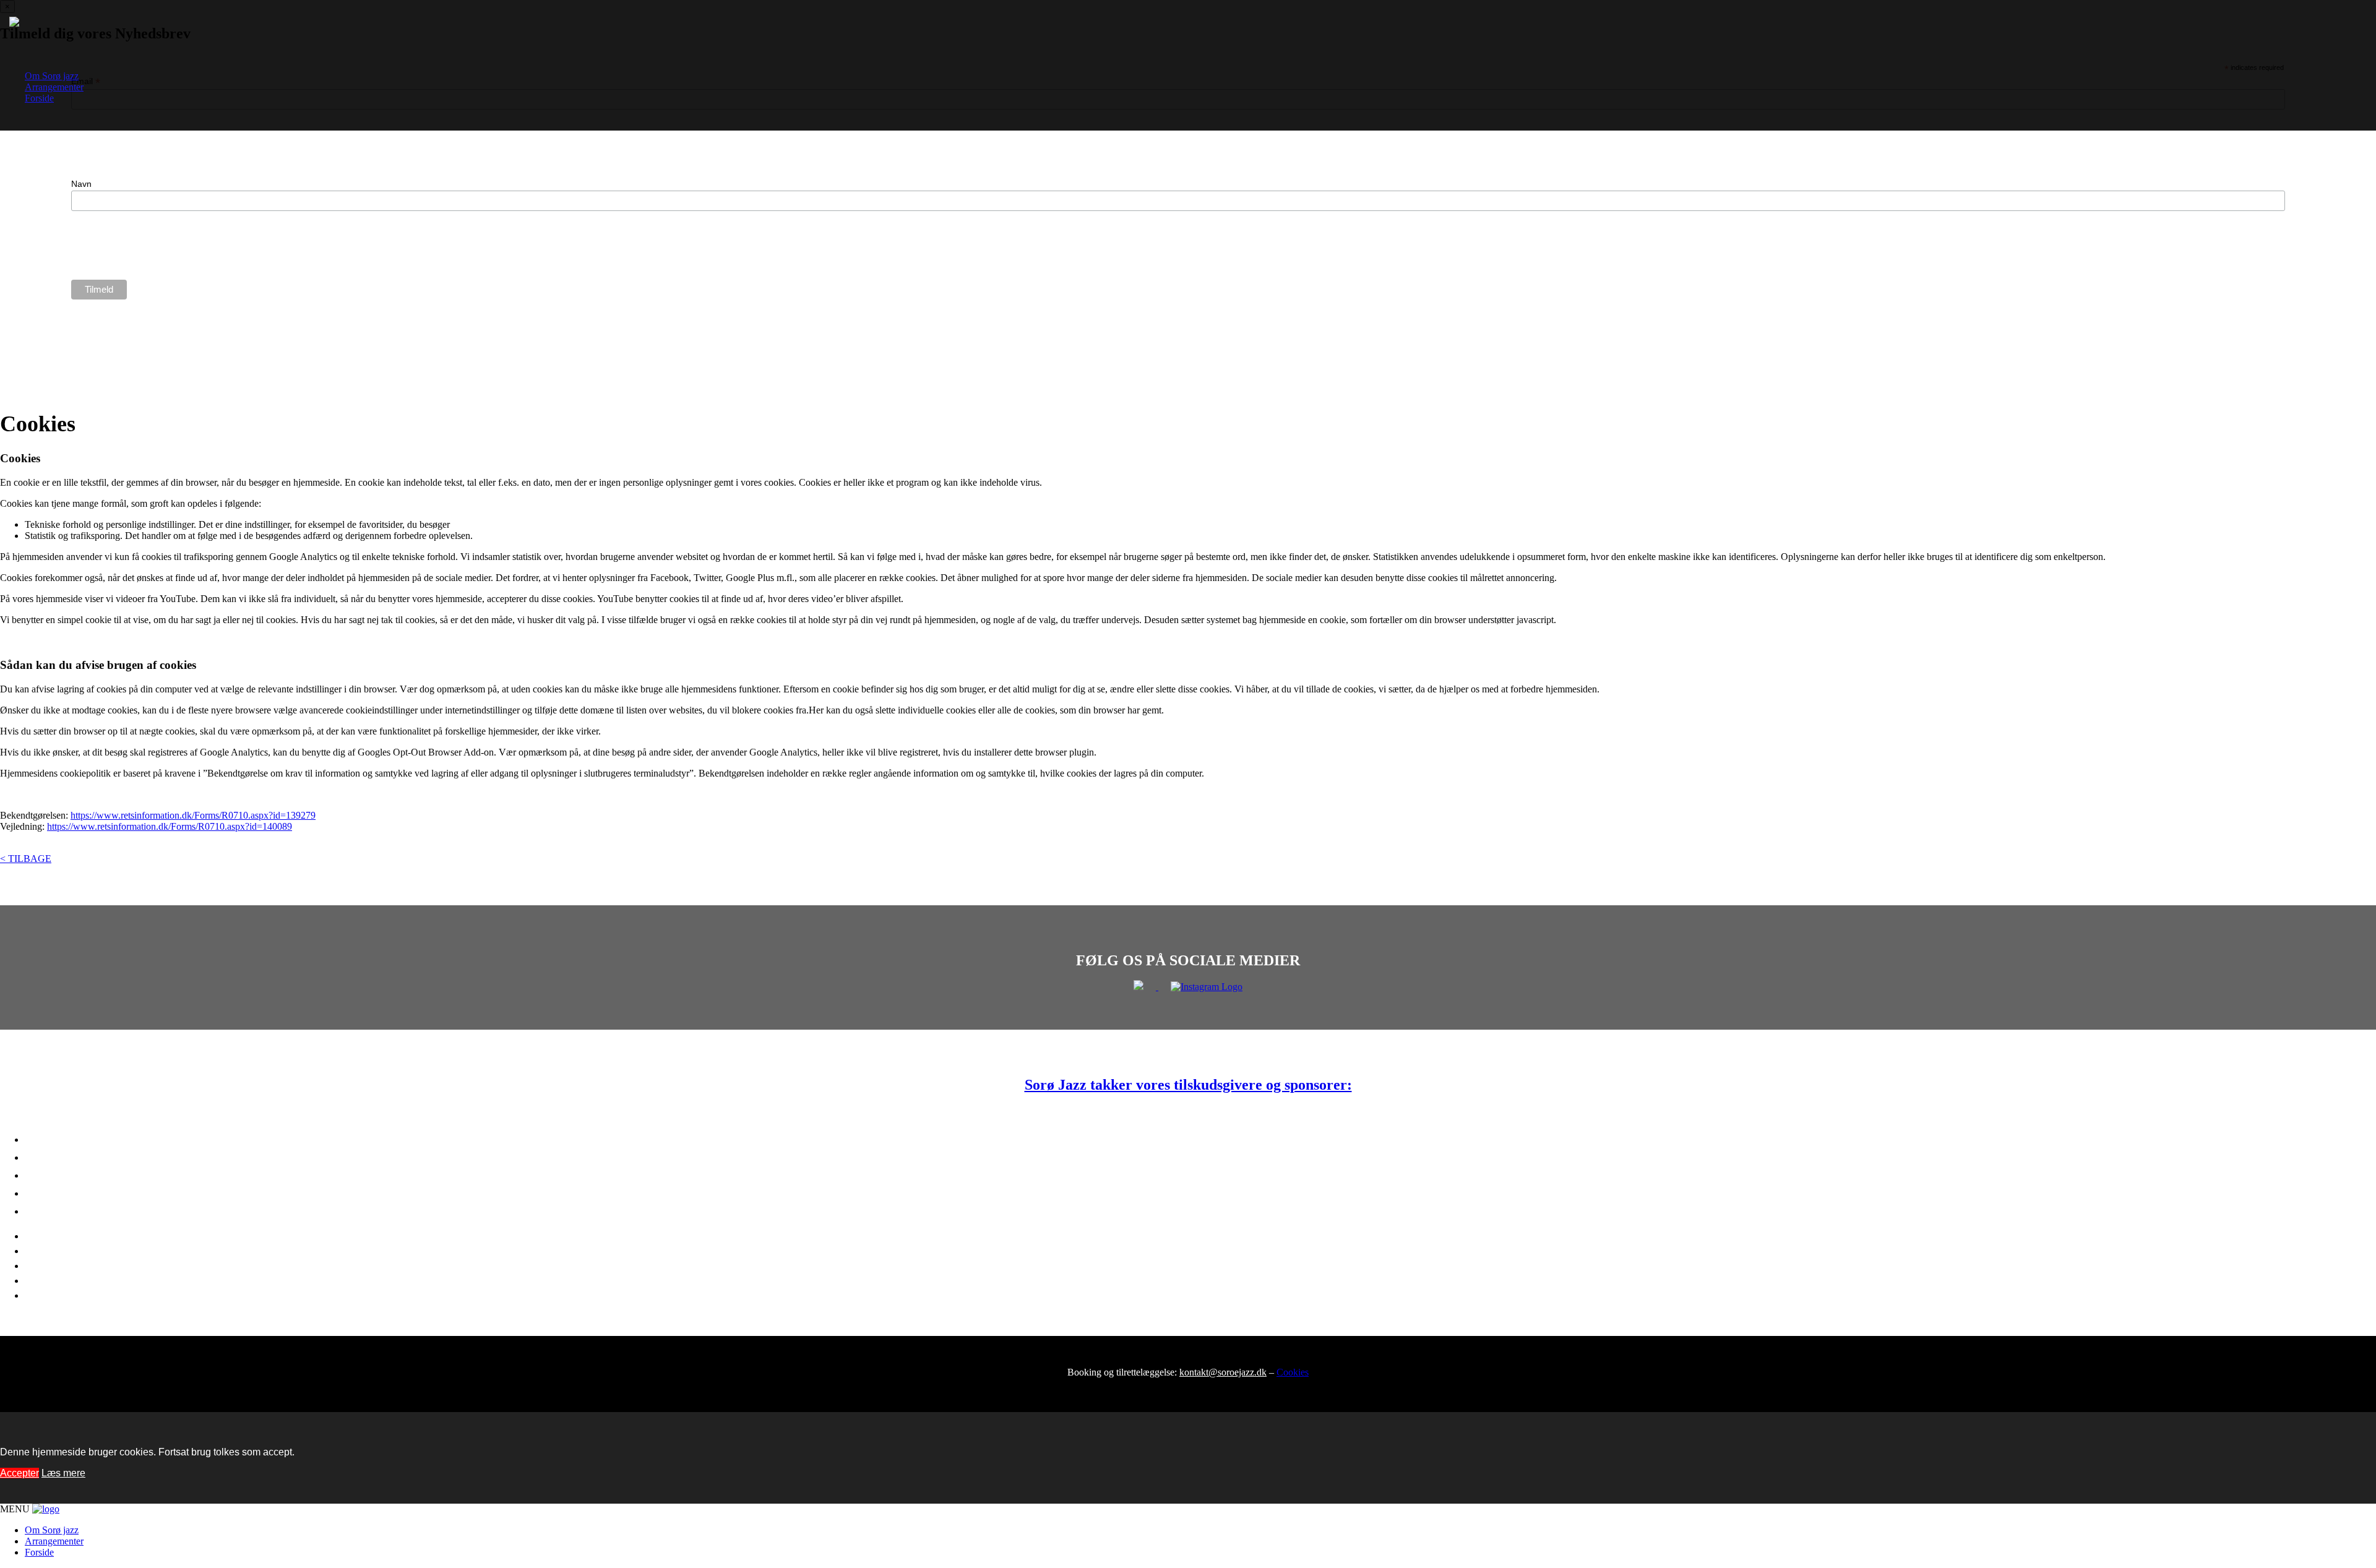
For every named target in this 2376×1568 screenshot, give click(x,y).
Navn (81, 184)
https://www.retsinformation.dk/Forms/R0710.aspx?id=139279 (193, 815)
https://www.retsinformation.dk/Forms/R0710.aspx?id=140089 (170, 826)
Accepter (19, 1473)
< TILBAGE (26, 859)
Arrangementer (54, 87)
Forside (39, 98)
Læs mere (63, 1473)
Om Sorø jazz (52, 76)
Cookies (1293, 1372)
